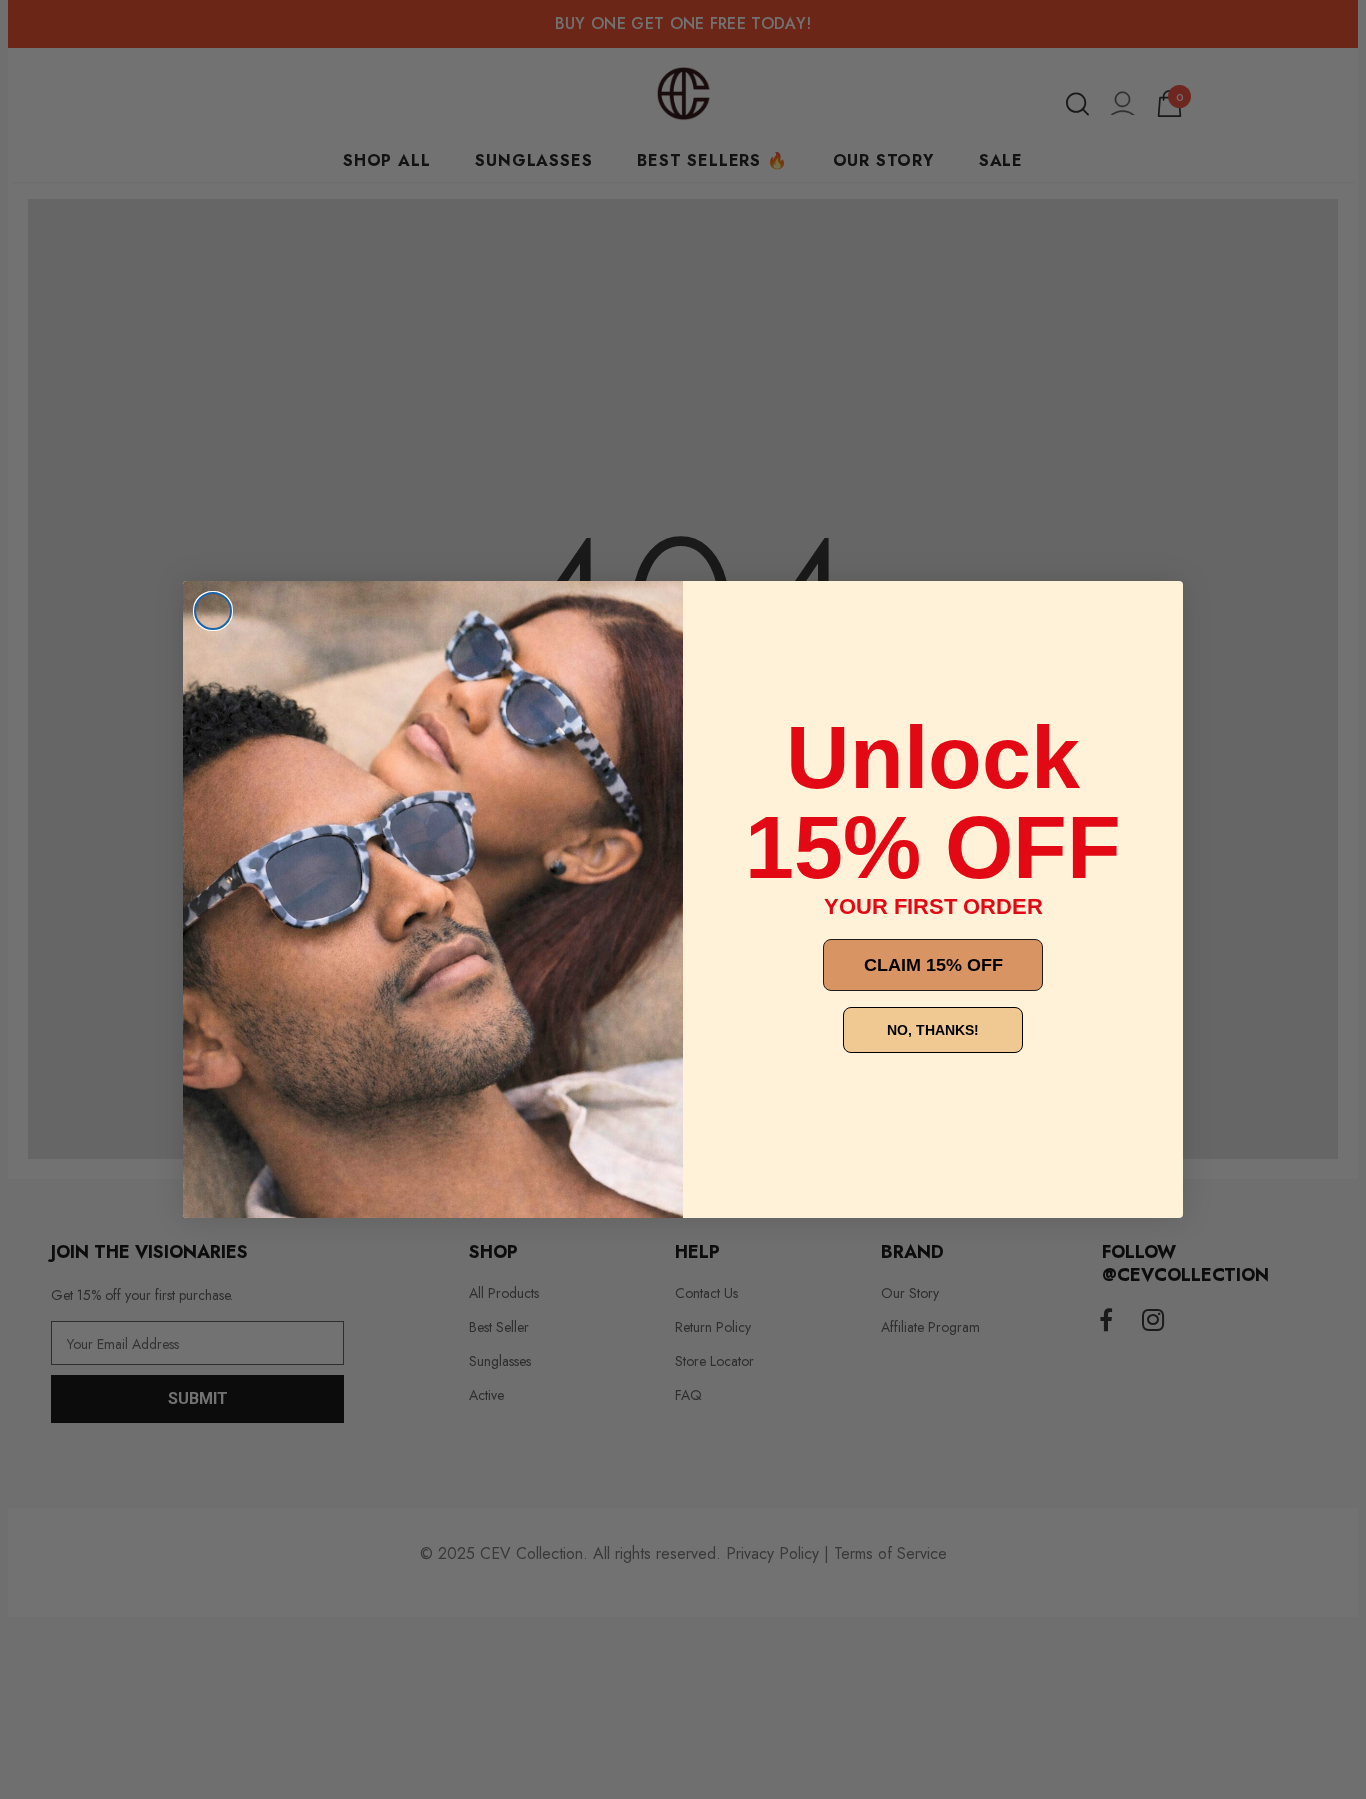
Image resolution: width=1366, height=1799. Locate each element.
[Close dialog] (213, 611)
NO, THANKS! (933, 1030)
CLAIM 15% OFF (933, 965)
